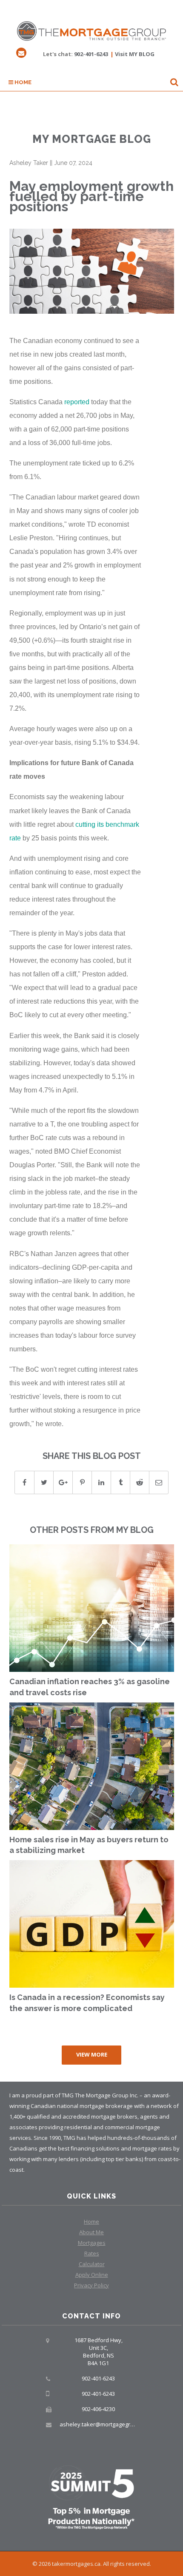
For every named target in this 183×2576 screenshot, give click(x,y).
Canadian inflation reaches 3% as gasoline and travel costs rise (90, 1687)
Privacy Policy (91, 2285)
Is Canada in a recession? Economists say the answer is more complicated (87, 2003)
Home (22, 82)
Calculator (92, 2264)
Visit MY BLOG (135, 54)
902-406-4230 (98, 2409)
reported (77, 402)
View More (92, 2054)
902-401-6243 (91, 54)
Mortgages (92, 2243)
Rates (92, 2253)
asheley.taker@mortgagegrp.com (103, 2424)
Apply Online (92, 2275)
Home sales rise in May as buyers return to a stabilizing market (89, 1845)
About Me (91, 2232)
